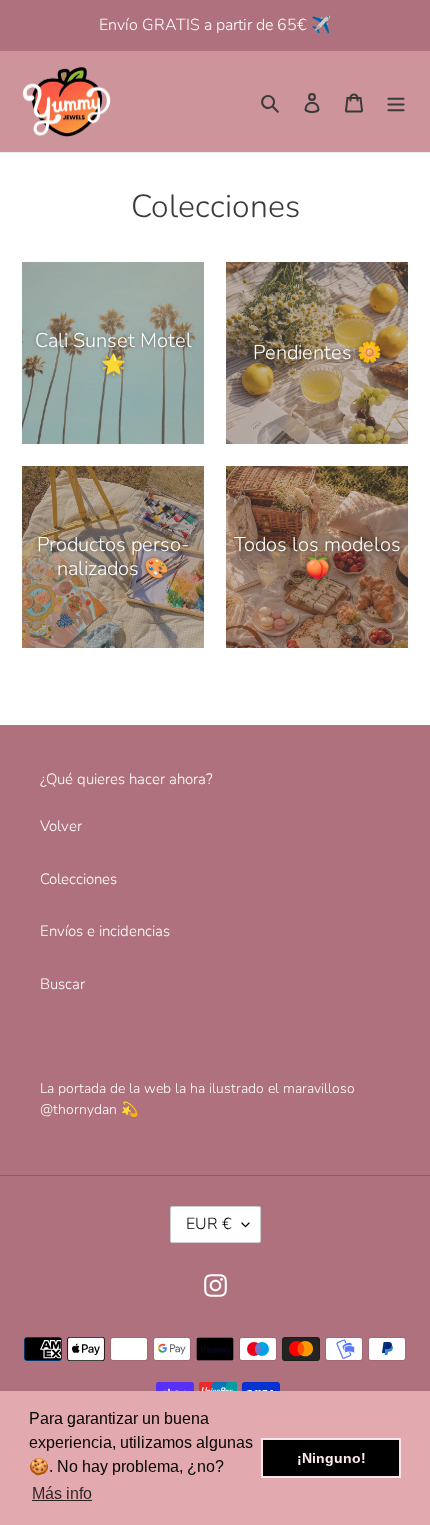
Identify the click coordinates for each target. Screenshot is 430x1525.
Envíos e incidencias (105, 931)
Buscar (62, 984)
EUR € (209, 1224)
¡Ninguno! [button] (331, 1458)
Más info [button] (62, 1493)
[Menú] (396, 101)
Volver (61, 826)
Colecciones (78, 879)
